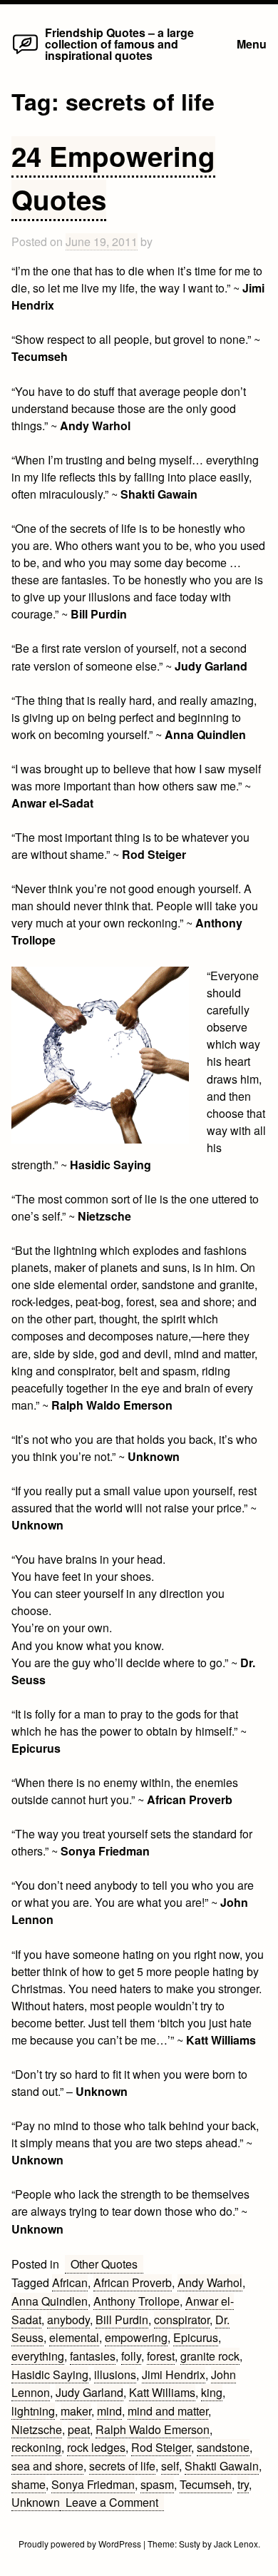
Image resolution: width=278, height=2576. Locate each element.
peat (79, 2429)
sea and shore (47, 2466)
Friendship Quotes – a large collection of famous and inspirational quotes (119, 44)
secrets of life (122, 2466)
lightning (33, 2411)
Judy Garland (89, 2392)
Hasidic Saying (50, 2374)
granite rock (210, 2356)
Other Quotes (104, 2264)
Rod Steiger (161, 2447)
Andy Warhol (210, 2282)
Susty (190, 2544)
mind (109, 2411)
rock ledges (96, 2447)
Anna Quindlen (50, 2301)
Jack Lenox (236, 2544)
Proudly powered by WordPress (81, 2544)
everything (38, 2356)
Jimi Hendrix (174, 2374)
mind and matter (168, 2411)
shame (29, 2484)
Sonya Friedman (93, 2484)
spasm (157, 2484)
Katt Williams (162, 2392)
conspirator (182, 2320)
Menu (252, 44)
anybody (68, 2320)
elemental (74, 2337)
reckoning (36, 2447)
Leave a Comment (115, 2503)
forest (161, 2356)
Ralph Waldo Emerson (153, 2429)
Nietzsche (37, 2429)
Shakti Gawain (222, 2466)
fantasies (93, 2356)
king (212, 2392)
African (70, 2282)
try (243, 2484)
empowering (136, 2337)
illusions (115, 2374)
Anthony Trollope (137, 2301)
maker (76, 2411)
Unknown (36, 2502)
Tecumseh (206, 2484)
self (170, 2466)
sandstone (223, 2447)
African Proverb (133, 2282)
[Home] (25, 53)
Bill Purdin (122, 2320)
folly (131, 2356)
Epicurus (196, 2337)
